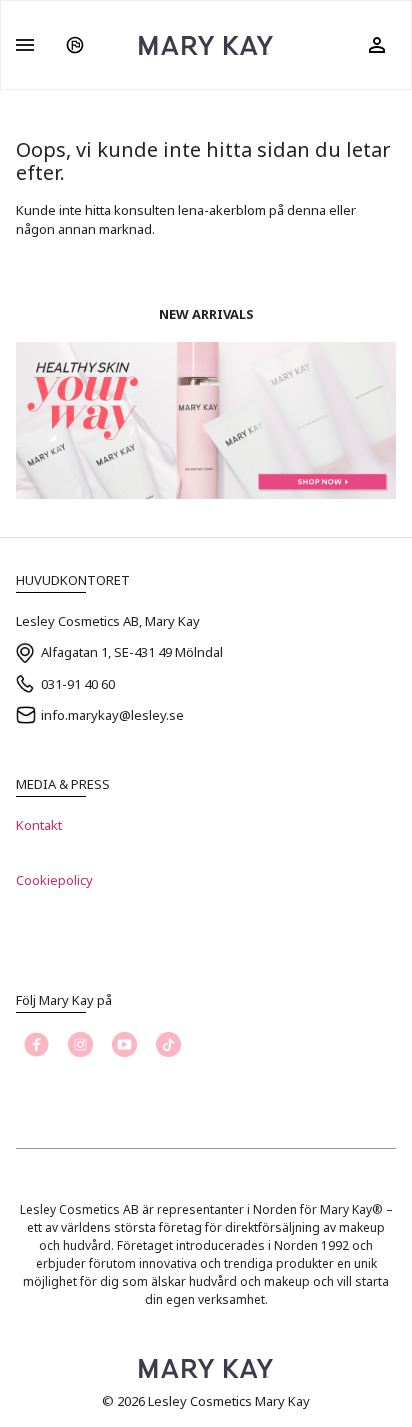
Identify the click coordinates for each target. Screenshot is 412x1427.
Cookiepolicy (54, 880)
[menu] (25, 45)
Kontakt (39, 825)
